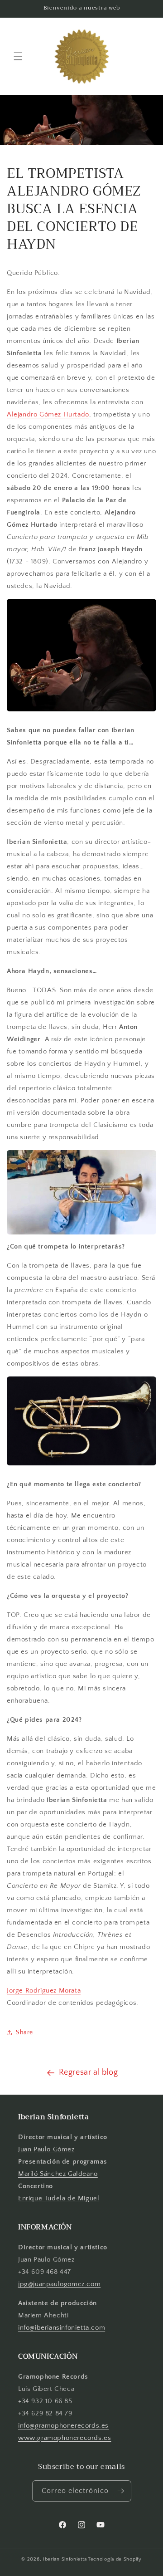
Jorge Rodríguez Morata (44, 1991)
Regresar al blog (89, 2072)
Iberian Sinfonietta (65, 2559)
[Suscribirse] (121, 2491)
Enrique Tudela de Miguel (59, 2198)
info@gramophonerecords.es (63, 2426)
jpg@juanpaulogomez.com (59, 2284)
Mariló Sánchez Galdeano (58, 2174)
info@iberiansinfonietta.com (62, 2328)
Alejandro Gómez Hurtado (48, 414)
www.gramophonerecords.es (65, 2438)
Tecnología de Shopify (115, 2559)
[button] (18, 56)
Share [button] (24, 2032)
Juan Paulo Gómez (46, 2149)
